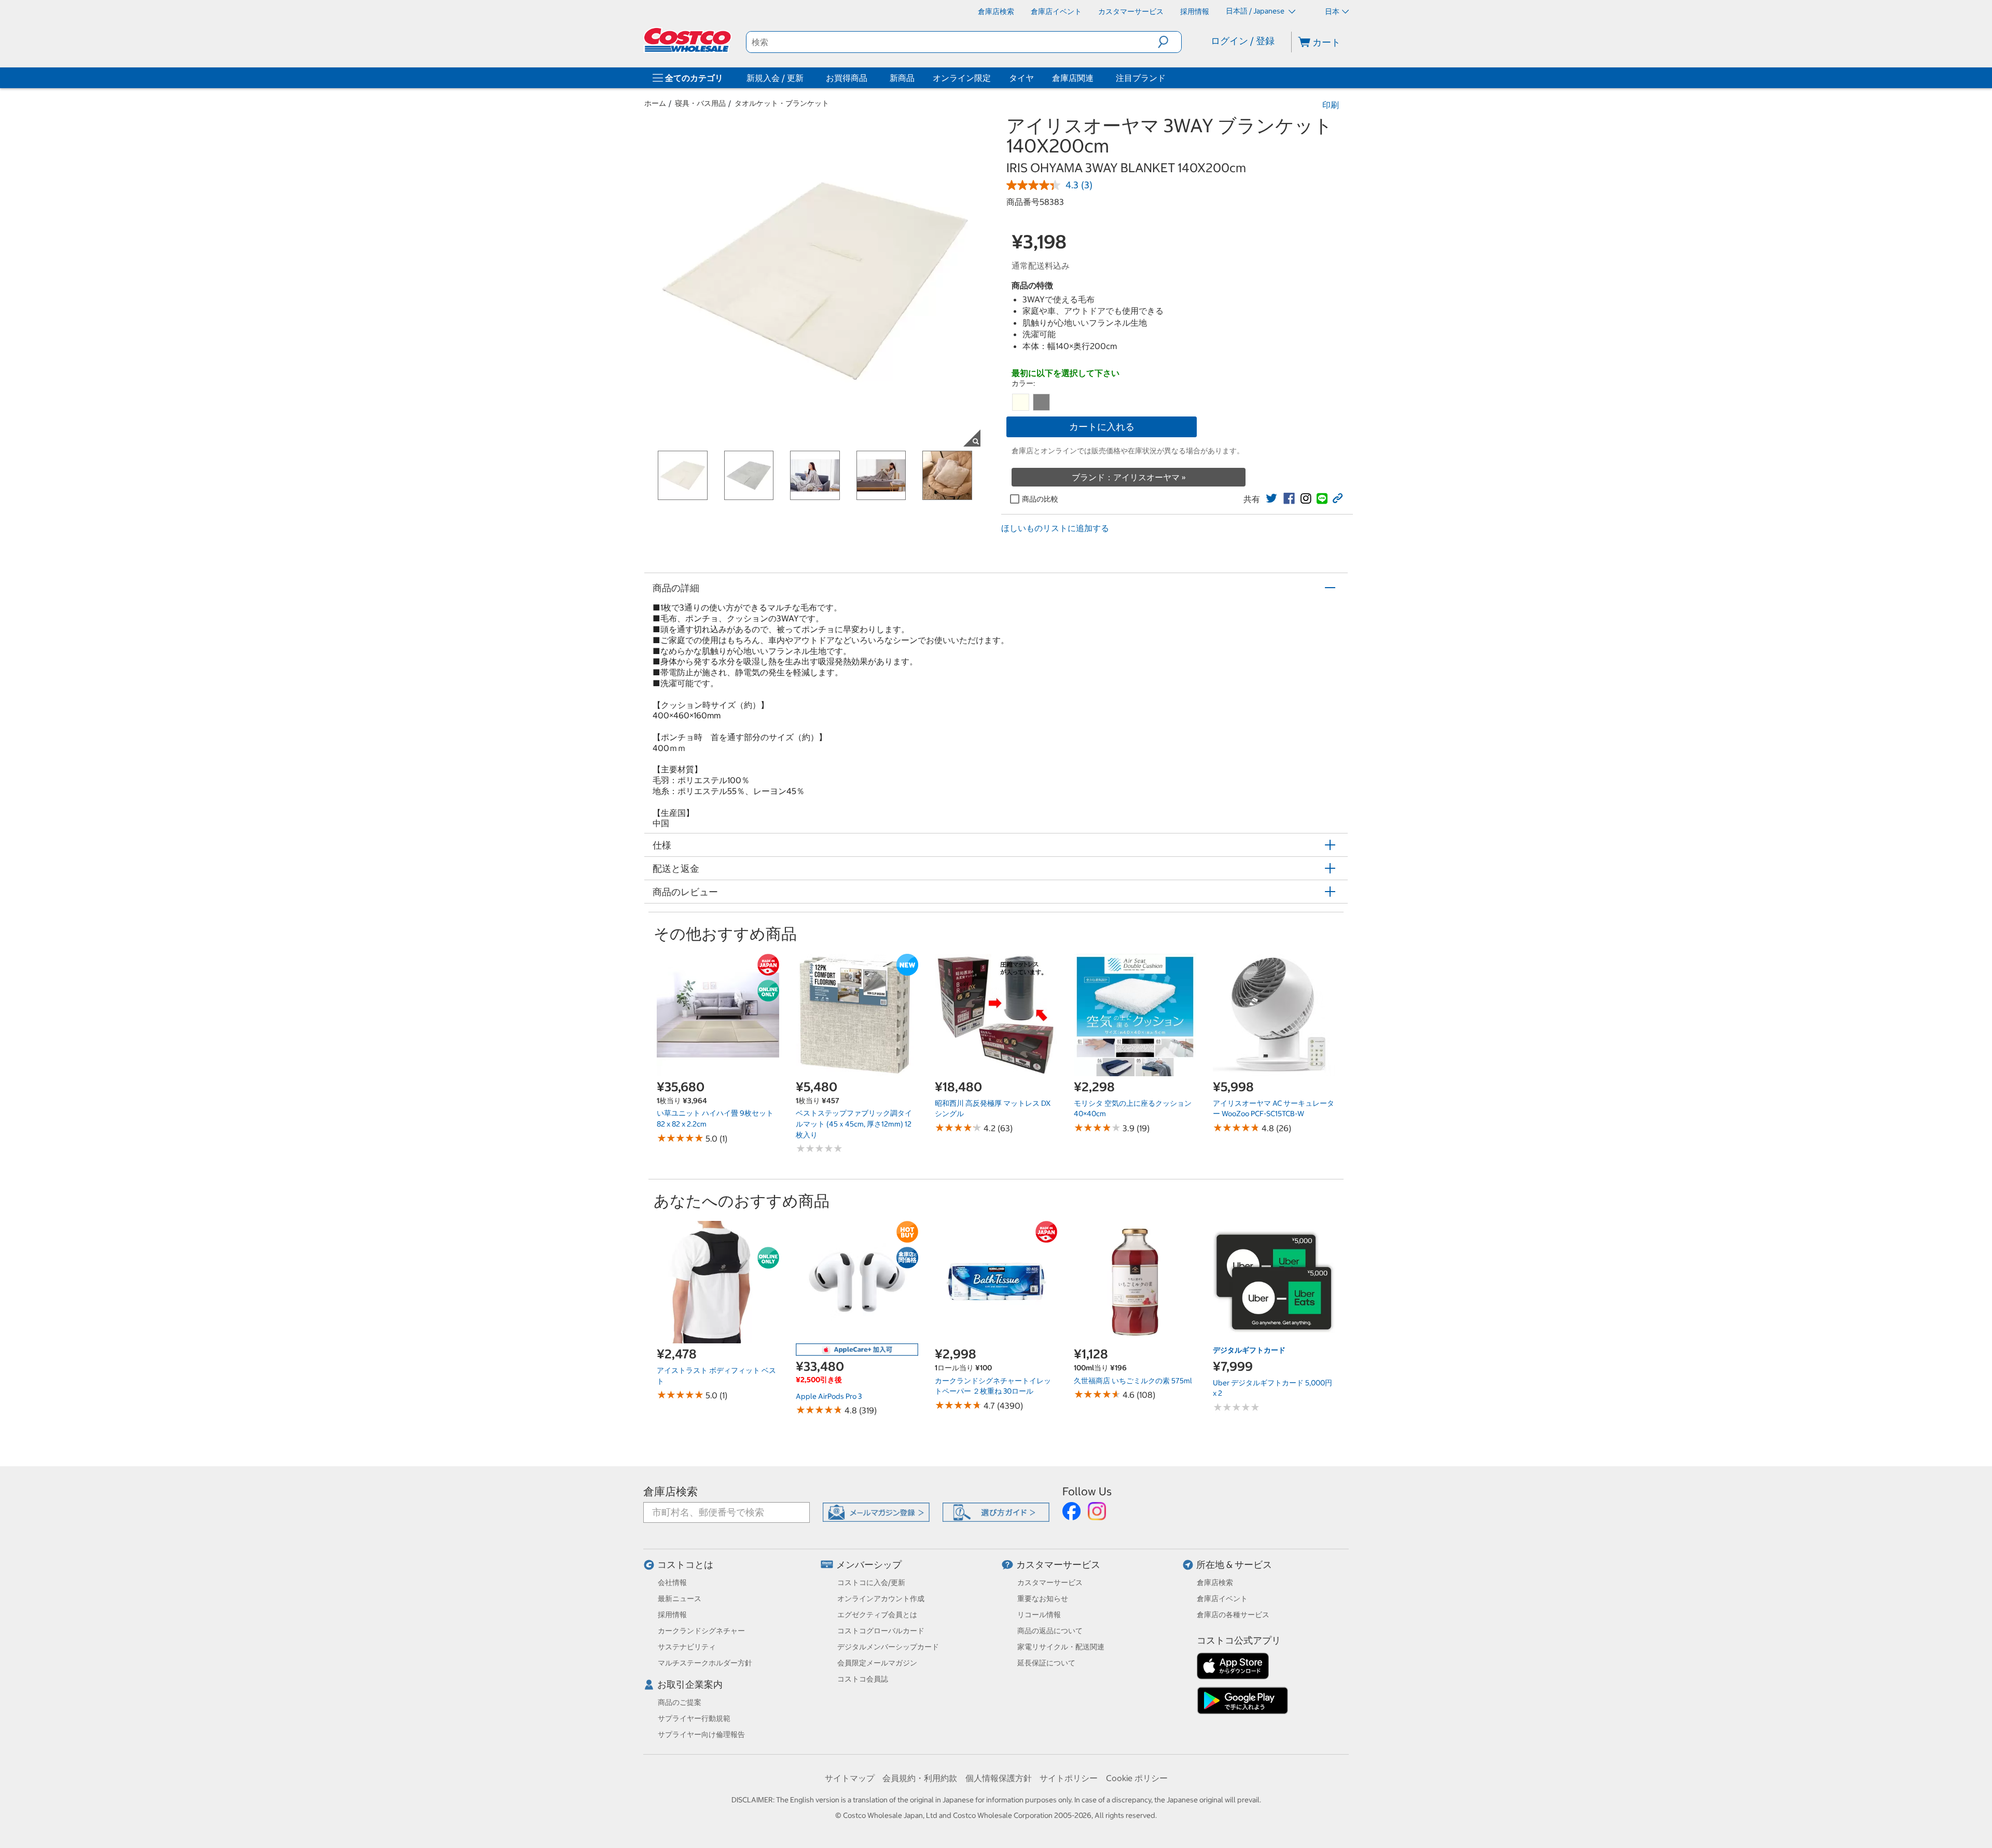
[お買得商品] (869, 78)
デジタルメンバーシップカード (888, 1647)
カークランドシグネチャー (701, 1631)
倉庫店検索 (670, 1491)
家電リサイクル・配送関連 (1061, 1647)
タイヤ (1021, 78)
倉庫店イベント (1222, 1599)
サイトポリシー (1069, 1778)
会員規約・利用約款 (920, 1778)
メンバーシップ (869, 1565)
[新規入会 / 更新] (806, 78)
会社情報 (672, 1582)
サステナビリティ (687, 1647)
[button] (1170, 42)
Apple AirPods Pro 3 (829, 1396)
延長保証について (1046, 1663)
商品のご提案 (680, 1702)
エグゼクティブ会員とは (877, 1615)
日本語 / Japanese (1256, 11)
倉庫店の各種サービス (1233, 1615)
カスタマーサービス (1058, 1565)
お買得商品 (847, 78)
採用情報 (672, 1615)
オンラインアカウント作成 (881, 1599)
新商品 (902, 78)
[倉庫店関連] (1096, 78)
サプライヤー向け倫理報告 (701, 1734)
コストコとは (685, 1565)
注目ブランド (1141, 78)
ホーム (655, 103)
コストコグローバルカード (881, 1631)
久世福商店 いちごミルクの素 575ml (1133, 1381)
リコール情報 (1039, 1615)
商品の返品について (1050, 1631)
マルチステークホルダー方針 (705, 1663)
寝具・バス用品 (700, 103)
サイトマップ (850, 1778)
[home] (688, 40)
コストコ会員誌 (863, 1679)
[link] (1271, 498)
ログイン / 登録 (1243, 41)
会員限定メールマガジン (877, 1663)
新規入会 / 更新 (775, 78)
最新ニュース (680, 1599)
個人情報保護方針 (999, 1778)
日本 (1332, 11)
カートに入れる (1102, 427)
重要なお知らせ (1043, 1599)
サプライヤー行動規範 (694, 1718)
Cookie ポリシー (1137, 1778)
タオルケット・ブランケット (782, 103)
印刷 (1331, 105)
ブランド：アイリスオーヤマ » (1129, 477)
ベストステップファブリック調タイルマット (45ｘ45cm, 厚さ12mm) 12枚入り (854, 1124)
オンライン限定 (962, 78)
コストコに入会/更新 (871, 1582)
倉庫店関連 (1073, 78)
